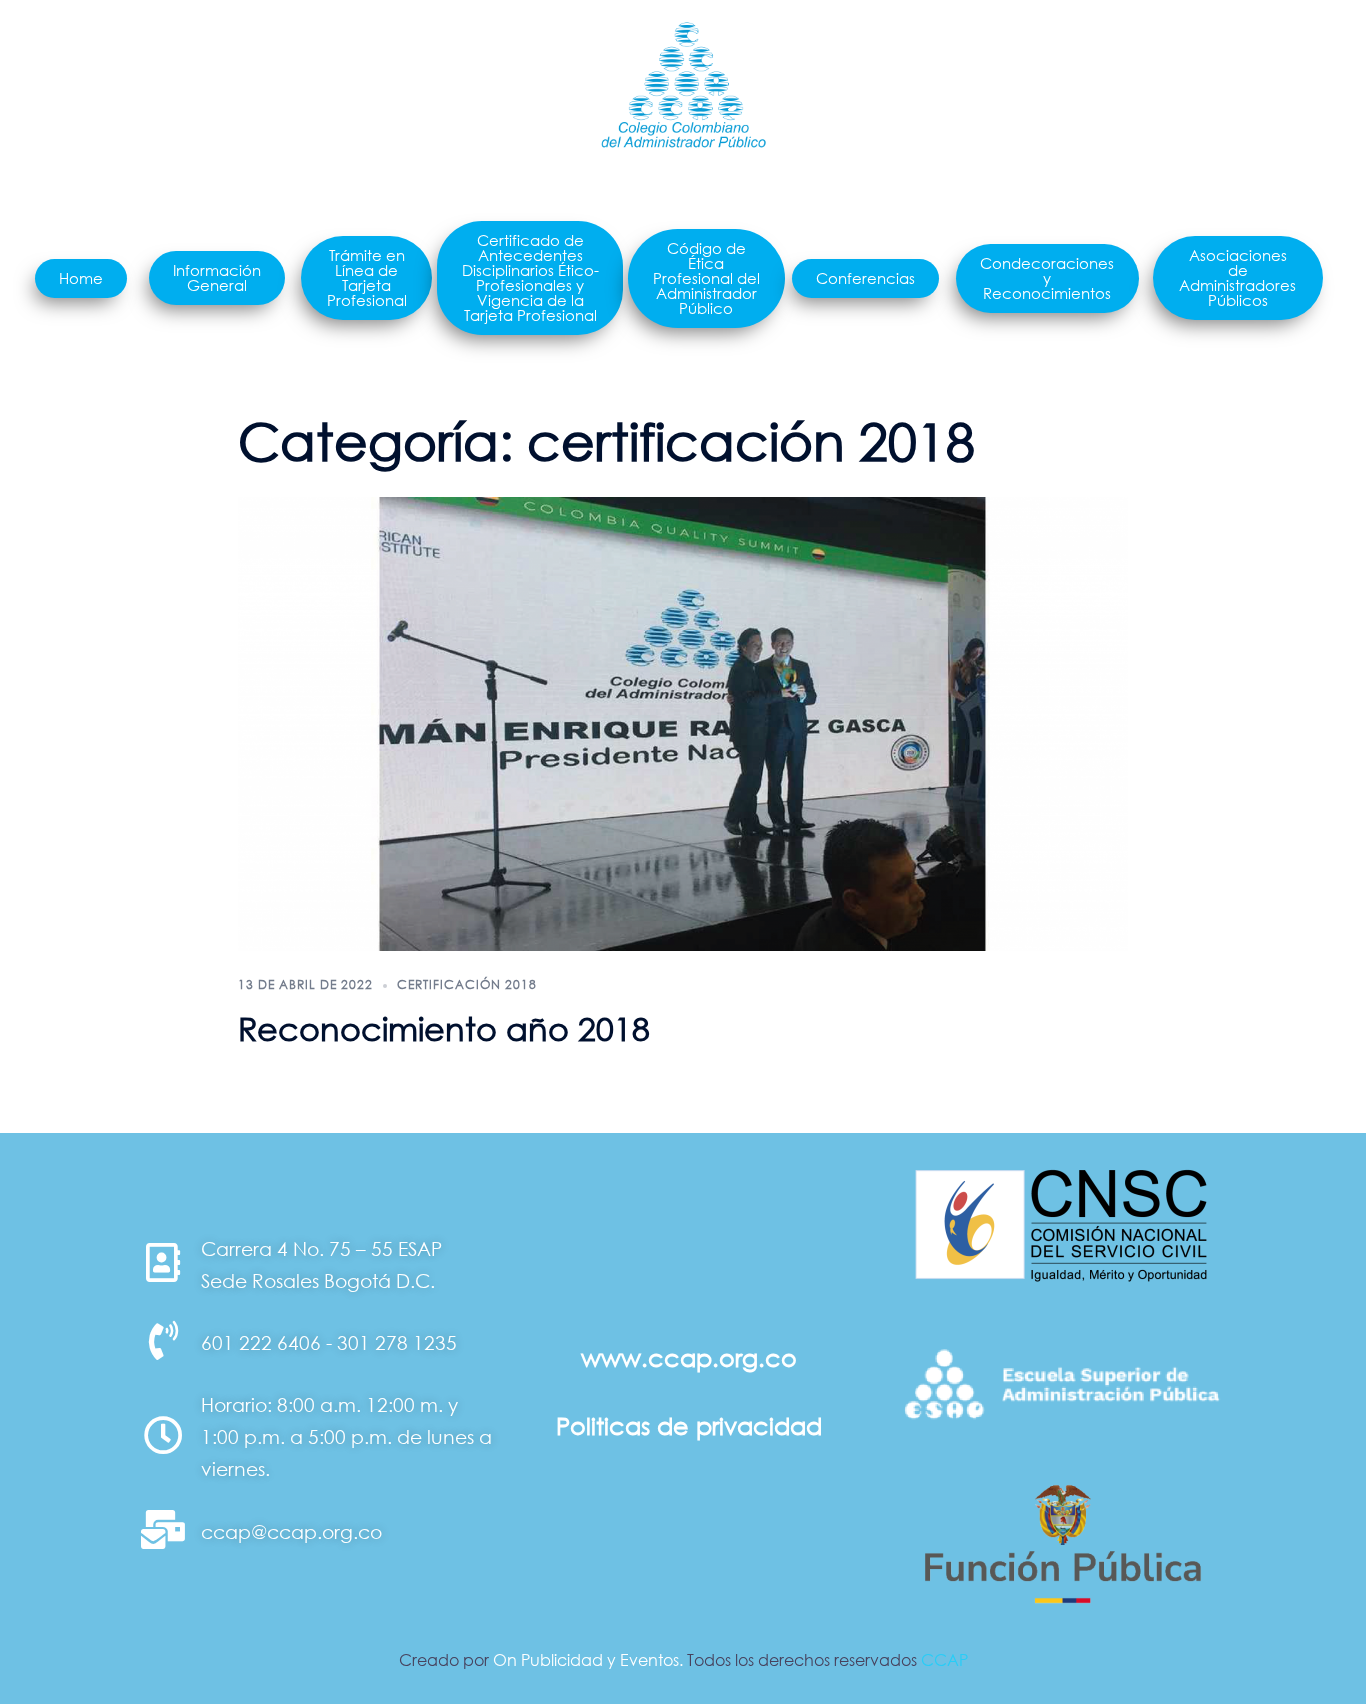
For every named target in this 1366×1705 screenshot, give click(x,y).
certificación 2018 (467, 984)
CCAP (944, 1660)
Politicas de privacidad (689, 1425)
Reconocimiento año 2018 (444, 1028)
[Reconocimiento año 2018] (683, 723)
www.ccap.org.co (689, 1357)
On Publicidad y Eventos (586, 1660)
